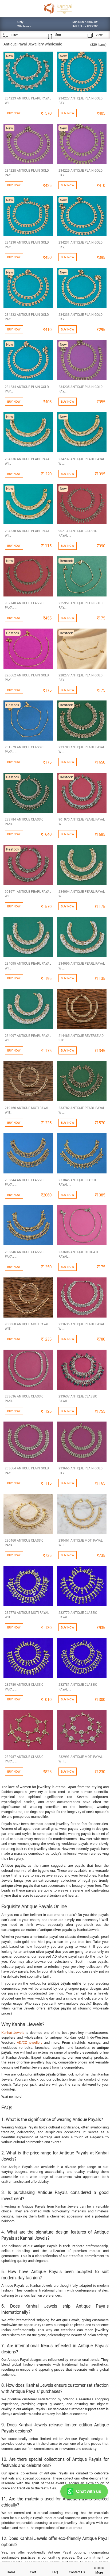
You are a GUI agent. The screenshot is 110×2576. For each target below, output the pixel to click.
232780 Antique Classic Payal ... (24, 1687)
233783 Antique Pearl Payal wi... (82, 749)
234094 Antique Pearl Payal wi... (82, 894)
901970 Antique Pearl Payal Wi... (82, 821)
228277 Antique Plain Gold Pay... (80, 677)
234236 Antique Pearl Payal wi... (28, 461)
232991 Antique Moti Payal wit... (80, 1759)
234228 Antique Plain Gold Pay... (27, 173)
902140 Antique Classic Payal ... (24, 605)
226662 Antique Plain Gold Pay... (27, 677)
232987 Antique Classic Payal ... (24, 1759)
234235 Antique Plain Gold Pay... (80, 389)
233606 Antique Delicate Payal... (79, 1254)
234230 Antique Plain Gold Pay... (27, 244)
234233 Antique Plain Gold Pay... (80, 317)
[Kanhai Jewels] (58, 8)
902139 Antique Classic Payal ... (78, 533)
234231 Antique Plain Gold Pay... (80, 244)
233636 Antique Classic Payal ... (24, 1398)
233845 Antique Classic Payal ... (78, 1182)
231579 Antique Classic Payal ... (24, 749)
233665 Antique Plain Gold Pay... (80, 1470)
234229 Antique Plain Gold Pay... (80, 173)
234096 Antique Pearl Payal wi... (82, 966)
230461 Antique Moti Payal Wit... (80, 1543)
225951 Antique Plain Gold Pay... (80, 605)
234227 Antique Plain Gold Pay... (80, 100)
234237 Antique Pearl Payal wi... (82, 461)
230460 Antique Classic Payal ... (24, 1543)
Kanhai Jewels (13, 2032)
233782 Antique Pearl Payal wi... (82, 1110)
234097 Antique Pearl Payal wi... (28, 1038)
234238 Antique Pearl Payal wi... (28, 533)
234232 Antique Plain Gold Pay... (27, 317)
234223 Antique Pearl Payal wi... (28, 100)
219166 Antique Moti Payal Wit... (27, 1110)
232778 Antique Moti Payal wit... (27, 1615)
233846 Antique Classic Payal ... (24, 1254)
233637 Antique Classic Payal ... (78, 1398)
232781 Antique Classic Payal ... (78, 1687)
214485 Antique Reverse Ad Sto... (81, 1038)
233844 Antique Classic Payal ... (24, 1182)
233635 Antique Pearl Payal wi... (82, 1326)
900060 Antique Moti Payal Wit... (27, 1326)
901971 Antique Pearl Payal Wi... (28, 894)
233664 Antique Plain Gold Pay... (27, 1470)
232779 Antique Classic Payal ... (78, 1615)
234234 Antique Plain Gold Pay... (27, 389)
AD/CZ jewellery (30, 2042)
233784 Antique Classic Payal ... (24, 821)
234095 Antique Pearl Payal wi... (28, 966)
